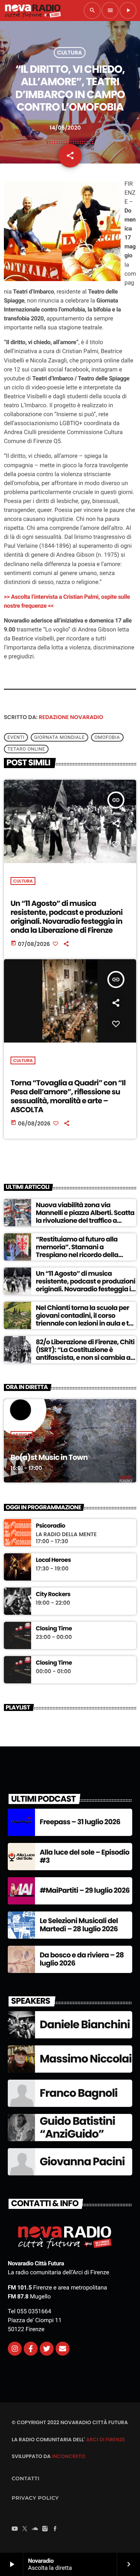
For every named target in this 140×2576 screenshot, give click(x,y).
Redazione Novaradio (71, 717)
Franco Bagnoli (79, 2093)
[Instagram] (15, 2349)
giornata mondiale (59, 737)
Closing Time (54, 1629)
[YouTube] (15, 2529)
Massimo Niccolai (86, 2059)
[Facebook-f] (31, 2349)
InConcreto (68, 2456)
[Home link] (33, 11)
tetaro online (26, 749)
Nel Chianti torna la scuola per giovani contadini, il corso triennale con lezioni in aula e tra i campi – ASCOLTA (86, 1320)
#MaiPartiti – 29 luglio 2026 (85, 1891)
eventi (16, 737)
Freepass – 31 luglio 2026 (80, 1822)
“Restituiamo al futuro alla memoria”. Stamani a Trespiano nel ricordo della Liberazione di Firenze (77, 1251)
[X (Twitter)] (25, 2529)
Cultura (70, 53)
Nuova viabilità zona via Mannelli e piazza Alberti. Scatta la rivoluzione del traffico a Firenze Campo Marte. (85, 1217)
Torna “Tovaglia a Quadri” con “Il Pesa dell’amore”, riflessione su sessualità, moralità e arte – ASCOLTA (68, 1096)
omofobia (107, 737)
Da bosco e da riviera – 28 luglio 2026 (82, 1960)
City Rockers (53, 1595)
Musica (22, 1435)
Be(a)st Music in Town (49, 1457)
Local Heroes (53, 1560)
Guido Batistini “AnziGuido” (77, 2128)
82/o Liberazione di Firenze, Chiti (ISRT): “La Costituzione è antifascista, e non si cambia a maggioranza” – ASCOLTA (85, 1354)
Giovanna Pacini (82, 2162)
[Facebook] (55, 2529)
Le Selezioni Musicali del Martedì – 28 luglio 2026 (79, 1925)
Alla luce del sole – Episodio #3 (85, 1857)
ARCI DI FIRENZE (105, 2440)
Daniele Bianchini (85, 2025)
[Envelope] (63, 2349)
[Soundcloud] (35, 2529)
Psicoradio (51, 1526)
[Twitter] (47, 2349)
